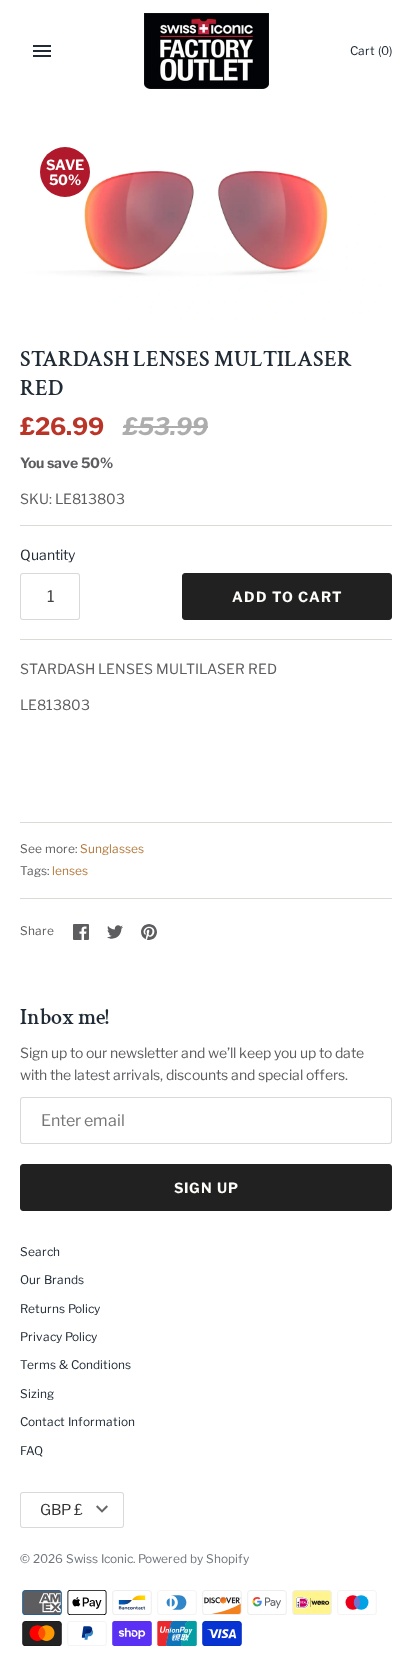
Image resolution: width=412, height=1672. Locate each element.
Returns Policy (60, 1309)
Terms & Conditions (75, 1365)
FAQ (31, 1451)
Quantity (47, 554)
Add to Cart (287, 596)
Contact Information (77, 1422)
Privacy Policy (58, 1337)
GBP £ (61, 1510)
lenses (70, 871)
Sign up (206, 1187)
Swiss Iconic (99, 1559)
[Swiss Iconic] (206, 51)
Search (40, 1252)
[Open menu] (42, 51)
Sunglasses (112, 849)
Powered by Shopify (193, 1559)
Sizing (37, 1394)
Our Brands (52, 1280)
